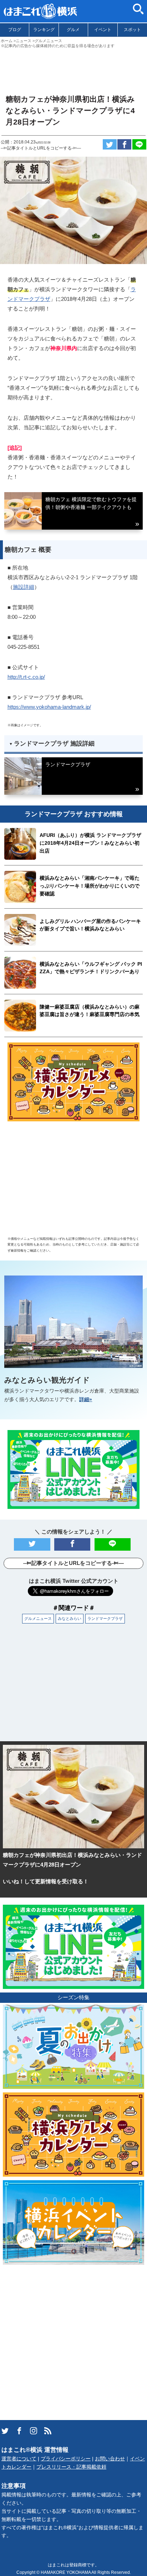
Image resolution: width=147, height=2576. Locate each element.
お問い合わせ (110, 2459)
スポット (132, 30)
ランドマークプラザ (105, 1618)
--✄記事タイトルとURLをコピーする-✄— (41, 148)
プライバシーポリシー (66, 2459)
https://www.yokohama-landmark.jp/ (49, 707)
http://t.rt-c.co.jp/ (26, 677)
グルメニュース (38, 1618)
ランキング (44, 30)
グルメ (73, 30)
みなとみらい (70, 1618)
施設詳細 (24, 587)
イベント (103, 30)
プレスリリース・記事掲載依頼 (71, 2467)
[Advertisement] (73, 68)
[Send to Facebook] (124, 144)
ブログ (15, 30)
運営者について (19, 2459)
